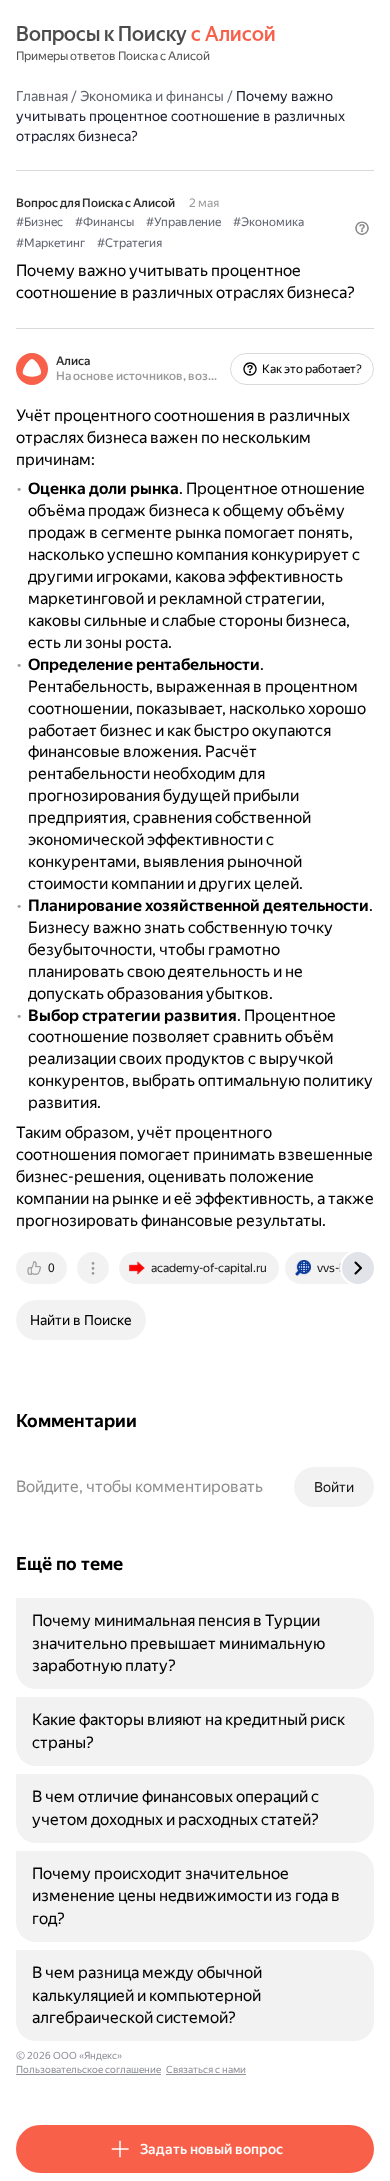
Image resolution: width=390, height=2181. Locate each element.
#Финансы (104, 222)
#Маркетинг (50, 243)
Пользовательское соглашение (88, 2069)
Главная (42, 96)
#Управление (183, 222)
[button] (362, 228)
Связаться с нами (206, 2069)
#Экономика (268, 222)
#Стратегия (129, 243)
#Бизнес (39, 222)
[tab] (43, 1268)
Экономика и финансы (152, 96)
